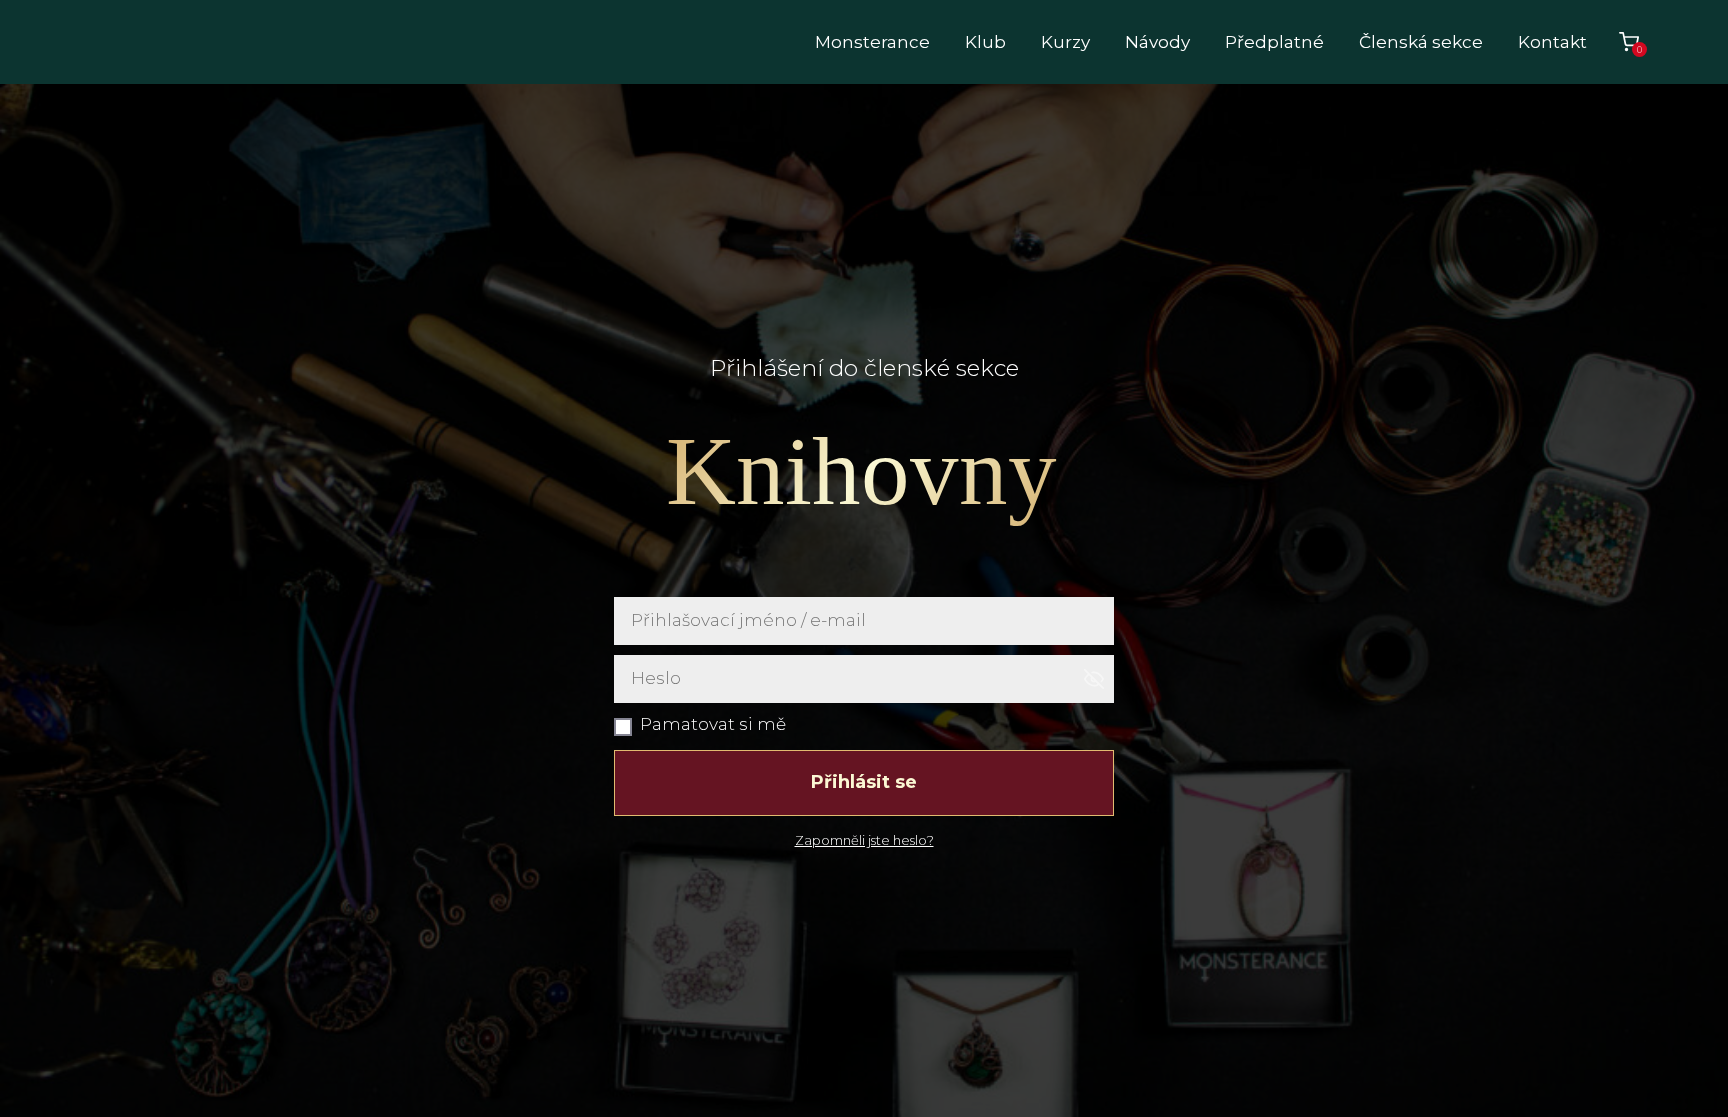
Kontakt (1552, 42)
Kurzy (1065, 42)
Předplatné (1274, 42)
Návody (1157, 42)
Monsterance (872, 42)
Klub (985, 42)
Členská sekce (1421, 42)
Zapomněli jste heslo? (864, 840)
